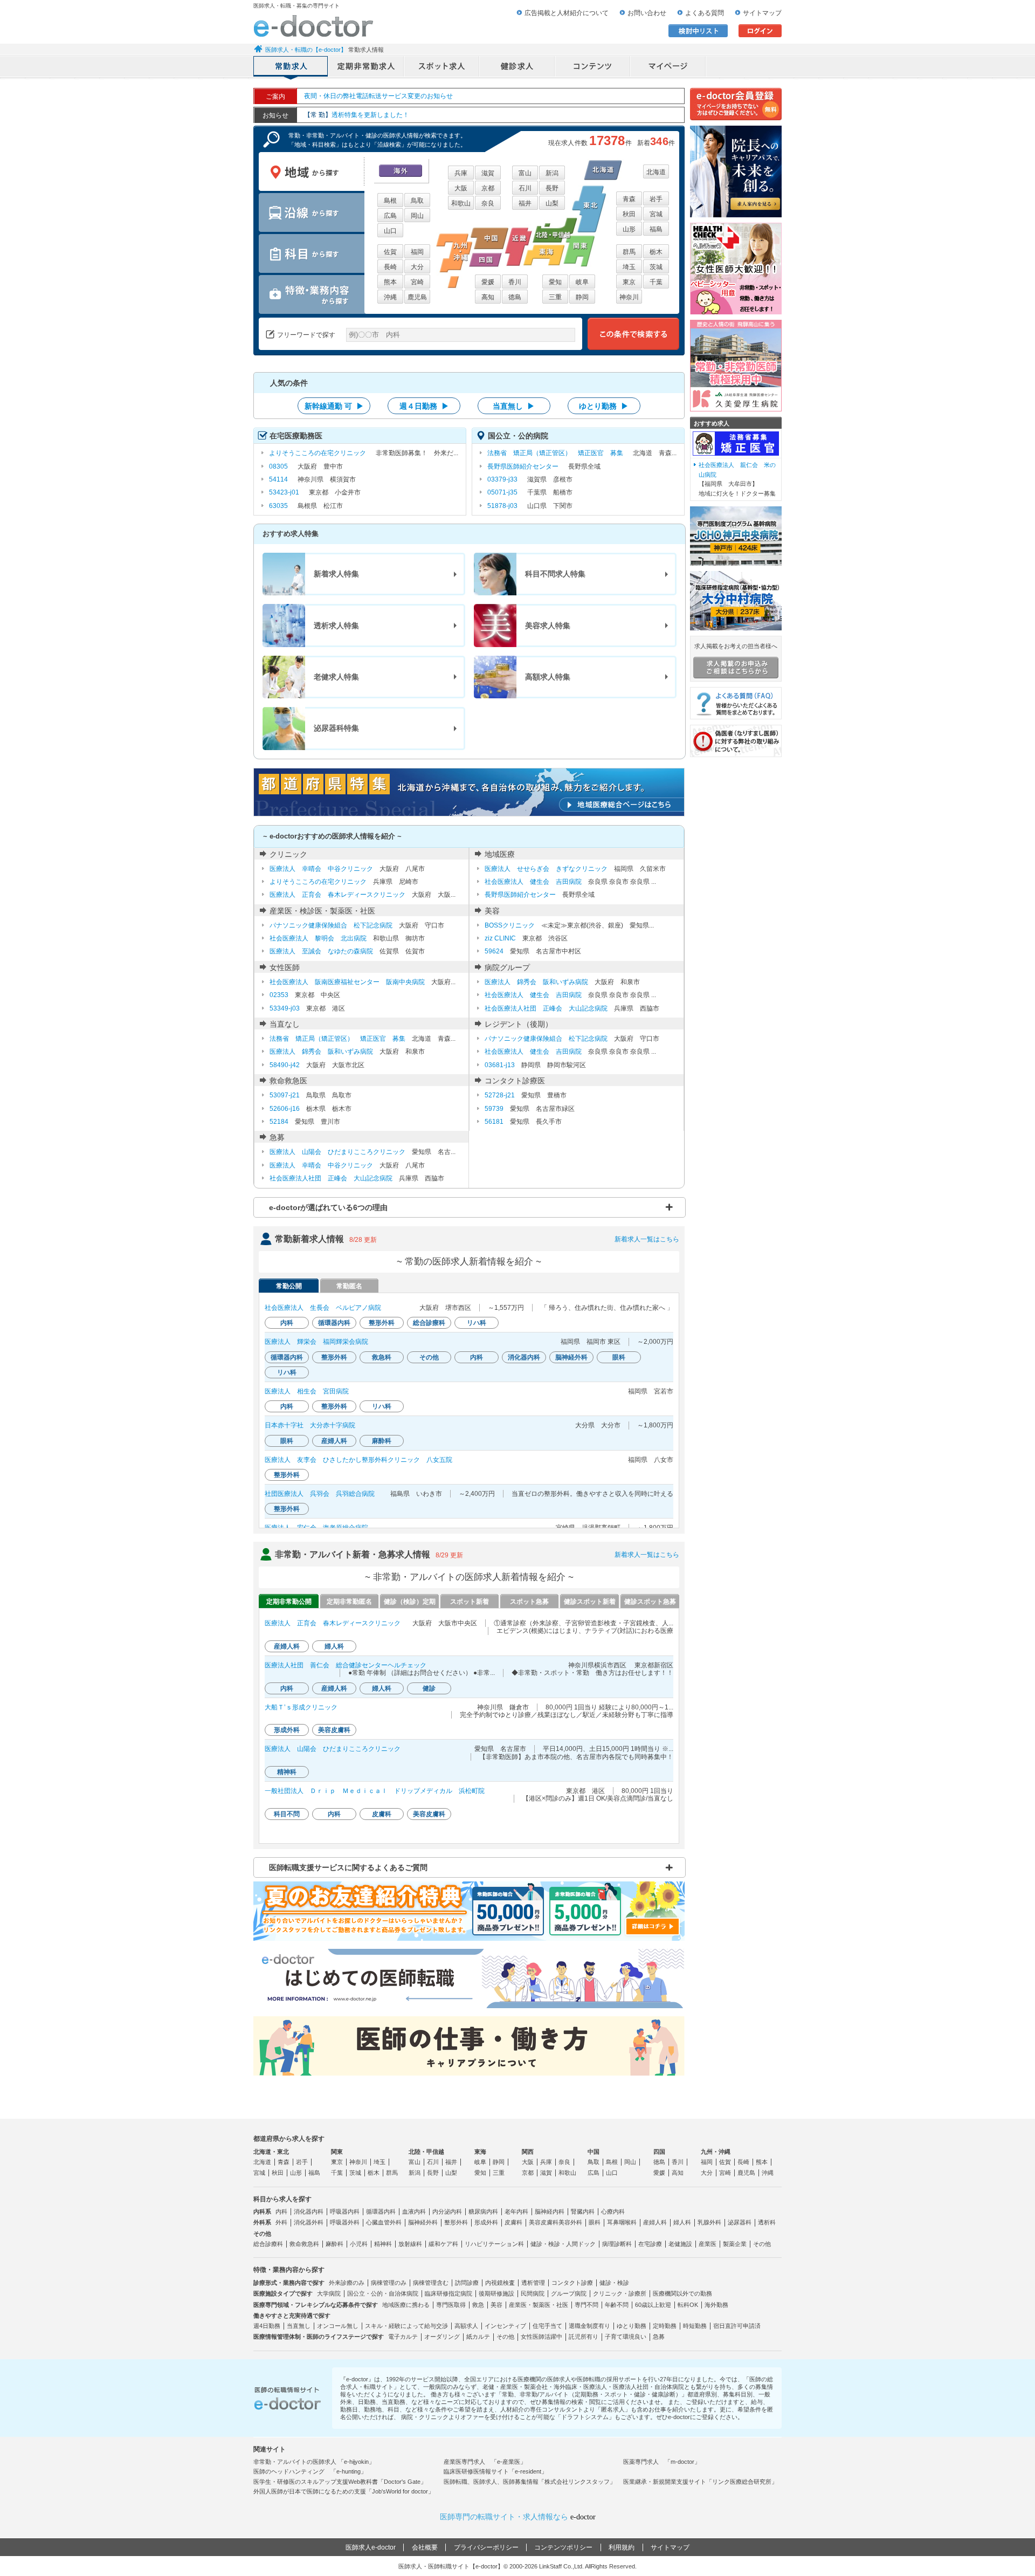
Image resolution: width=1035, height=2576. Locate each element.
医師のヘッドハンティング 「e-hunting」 (310, 2471)
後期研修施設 (496, 2293)
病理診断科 (617, 2244)
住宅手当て (547, 2326)
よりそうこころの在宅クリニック (318, 453)
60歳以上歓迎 (653, 2305)
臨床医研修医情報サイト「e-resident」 (495, 2471)
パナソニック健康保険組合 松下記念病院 (331, 925)
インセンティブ (505, 2326)
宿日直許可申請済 (737, 2326)
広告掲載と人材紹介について (567, 13)
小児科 (359, 2244)
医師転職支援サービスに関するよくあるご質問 (348, 1867)
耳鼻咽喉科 (622, 2222)
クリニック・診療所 (620, 2293)
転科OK (688, 2305)
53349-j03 (285, 1008)
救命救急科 (304, 2244)
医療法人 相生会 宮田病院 (307, 1391)
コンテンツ (593, 67)
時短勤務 (695, 2326)
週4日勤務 (267, 2326)
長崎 (390, 267)
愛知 (555, 282)
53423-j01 (284, 492)
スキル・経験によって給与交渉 (406, 2326)
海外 (401, 171)
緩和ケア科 (443, 2244)
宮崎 (417, 282)
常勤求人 (291, 67)
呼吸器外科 (345, 2222)
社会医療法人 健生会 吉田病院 (533, 882)
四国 (659, 2152)
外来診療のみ (347, 2283)
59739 (494, 1109)
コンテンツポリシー (563, 2547)
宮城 (656, 214)
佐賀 (390, 252)
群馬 (629, 252)
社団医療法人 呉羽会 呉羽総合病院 (320, 1494)
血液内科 (414, 2211)
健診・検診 (614, 2283)
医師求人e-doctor (371, 2547)
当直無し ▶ (514, 406)
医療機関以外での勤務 (682, 2293)
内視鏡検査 (500, 2283)
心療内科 (613, 2211)
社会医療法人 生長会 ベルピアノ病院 (323, 1308)
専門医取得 (451, 2305)
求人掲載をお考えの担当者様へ (736, 646)
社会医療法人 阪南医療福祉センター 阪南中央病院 (347, 982)
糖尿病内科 (483, 2211)
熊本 (390, 282)
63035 (278, 506)
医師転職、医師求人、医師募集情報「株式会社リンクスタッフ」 (530, 2482)
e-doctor (313, 26)
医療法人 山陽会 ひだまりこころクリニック (337, 1152)
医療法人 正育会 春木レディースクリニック (337, 895)
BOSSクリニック (510, 925)
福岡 (417, 252)
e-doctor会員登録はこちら (736, 104)
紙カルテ (478, 2337)
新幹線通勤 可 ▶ (334, 406)
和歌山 (461, 203)
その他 (762, 2244)
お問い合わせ (647, 13)
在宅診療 (650, 2244)
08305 (278, 466)
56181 (494, 1122)
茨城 (656, 267)
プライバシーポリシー (486, 2547)
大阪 (461, 188)
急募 (659, 2337)
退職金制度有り (589, 2326)
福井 (525, 203)
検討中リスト (698, 31)
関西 (528, 2152)
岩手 (656, 199)
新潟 (552, 173)
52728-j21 (500, 1095)
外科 (281, 2222)
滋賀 (488, 173)
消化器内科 (309, 2211)
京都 (488, 188)
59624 (494, 951)
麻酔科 (334, 2244)
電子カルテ (403, 2337)
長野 (552, 188)
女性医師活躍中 (541, 2337)
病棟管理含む (431, 2283)
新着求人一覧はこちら (647, 1239)
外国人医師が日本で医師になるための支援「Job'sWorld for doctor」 (344, 2491)
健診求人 (517, 67)
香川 (515, 282)
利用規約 (622, 2547)
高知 (488, 297)
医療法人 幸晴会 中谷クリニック (321, 869)
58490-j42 (285, 1065)
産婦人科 (655, 2222)
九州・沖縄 (716, 2152)
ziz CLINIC (500, 938)
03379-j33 (502, 479)
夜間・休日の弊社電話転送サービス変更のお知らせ (378, 96)
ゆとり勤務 (632, 2326)
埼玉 (629, 267)
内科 (281, 2211)
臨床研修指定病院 (448, 2293)
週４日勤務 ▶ (424, 406)
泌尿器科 (740, 2222)
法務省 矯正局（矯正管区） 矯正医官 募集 (555, 453)
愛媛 (488, 282)
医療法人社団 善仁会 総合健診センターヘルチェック (346, 1665)
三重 (555, 297)
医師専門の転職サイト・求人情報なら (518, 2517)
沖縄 (390, 297)
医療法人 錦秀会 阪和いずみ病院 (536, 982)
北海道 (656, 172)
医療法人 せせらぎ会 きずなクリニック (546, 869)
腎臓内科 (583, 2211)
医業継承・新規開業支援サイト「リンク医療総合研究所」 (700, 2482)
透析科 (767, 2222)
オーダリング (442, 2337)
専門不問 (586, 2305)
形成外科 (486, 2222)
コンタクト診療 (572, 2283)
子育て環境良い (626, 2337)
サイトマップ (762, 13)
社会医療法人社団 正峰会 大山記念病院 (546, 1008)
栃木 (656, 252)
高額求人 (466, 2326)
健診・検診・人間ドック (563, 2244)
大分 (417, 267)
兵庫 (461, 173)
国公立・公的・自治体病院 (383, 2293)
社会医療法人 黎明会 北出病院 (318, 938)
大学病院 (329, 2293)
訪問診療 (467, 2283)
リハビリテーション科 (494, 2244)
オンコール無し (338, 2326)
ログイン (760, 31)
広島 (390, 216)
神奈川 (629, 297)
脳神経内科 (550, 2211)
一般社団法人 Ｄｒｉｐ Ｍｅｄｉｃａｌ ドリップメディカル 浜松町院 (375, 1791)
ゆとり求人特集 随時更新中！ (361, 115)
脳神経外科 (423, 2222)
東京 (629, 282)
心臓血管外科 (384, 2222)
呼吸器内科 (345, 2211)
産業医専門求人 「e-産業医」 (485, 2462)
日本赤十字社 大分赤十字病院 (310, 1425)
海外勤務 (716, 2305)
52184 (279, 1122)
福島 (656, 229)
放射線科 (410, 2244)
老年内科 (516, 2211)
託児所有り (584, 2337)
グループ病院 (569, 2293)
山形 (629, 229)
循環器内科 (381, 2211)
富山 (525, 173)
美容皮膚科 (544, 2222)
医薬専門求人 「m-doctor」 (662, 2462)
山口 (390, 231)
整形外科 (456, 2222)
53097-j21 (285, 1095)
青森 (629, 199)
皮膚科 (513, 2222)
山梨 (552, 203)
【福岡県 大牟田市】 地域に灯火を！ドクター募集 (737, 479)
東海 (480, 2152)
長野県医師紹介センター (523, 466)
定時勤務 (665, 2326)
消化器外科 (309, 2222)
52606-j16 (285, 1109)
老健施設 (680, 2244)
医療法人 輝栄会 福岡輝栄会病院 (316, 1342)
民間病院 (533, 2293)
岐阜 (582, 282)
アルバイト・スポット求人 (442, 67)
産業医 (708, 2244)
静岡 (582, 297)
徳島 (515, 297)
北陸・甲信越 (426, 2152)
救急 (478, 2305)
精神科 (383, 2244)
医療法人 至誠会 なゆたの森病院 (321, 951)
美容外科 (570, 2222)
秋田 (629, 214)
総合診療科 (268, 2244)
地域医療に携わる (406, 2305)
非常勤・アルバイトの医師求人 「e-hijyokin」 (314, 2462)
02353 (279, 995)
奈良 (488, 203)
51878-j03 (502, 506)
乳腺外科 (709, 2222)
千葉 (656, 282)
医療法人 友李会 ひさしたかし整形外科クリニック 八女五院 (358, 1460)
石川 (525, 188)
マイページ (668, 67)
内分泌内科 (447, 2211)
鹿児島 (417, 297)
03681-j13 (500, 1065)
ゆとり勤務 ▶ (604, 406)
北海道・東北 (271, 2152)
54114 (278, 479)
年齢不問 (617, 2305)
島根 (390, 201)
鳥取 (417, 201)
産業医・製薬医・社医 (539, 2305)
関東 (337, 2152)
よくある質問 (705, 13)
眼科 (595, 2222)
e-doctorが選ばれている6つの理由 (328, 1207)
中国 (594, 2152)
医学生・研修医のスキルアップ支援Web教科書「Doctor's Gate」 (340, 2482)
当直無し (299, 2326)
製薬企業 (735, 2244)
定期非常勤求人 (367, 67)
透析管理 (533, 2283)
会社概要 (425, 2547)
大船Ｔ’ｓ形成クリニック (301, 1707)
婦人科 (682, 2222)
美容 (496, 2305)
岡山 (417, 216)
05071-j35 (502, 492)
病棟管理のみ (389, 2283)
